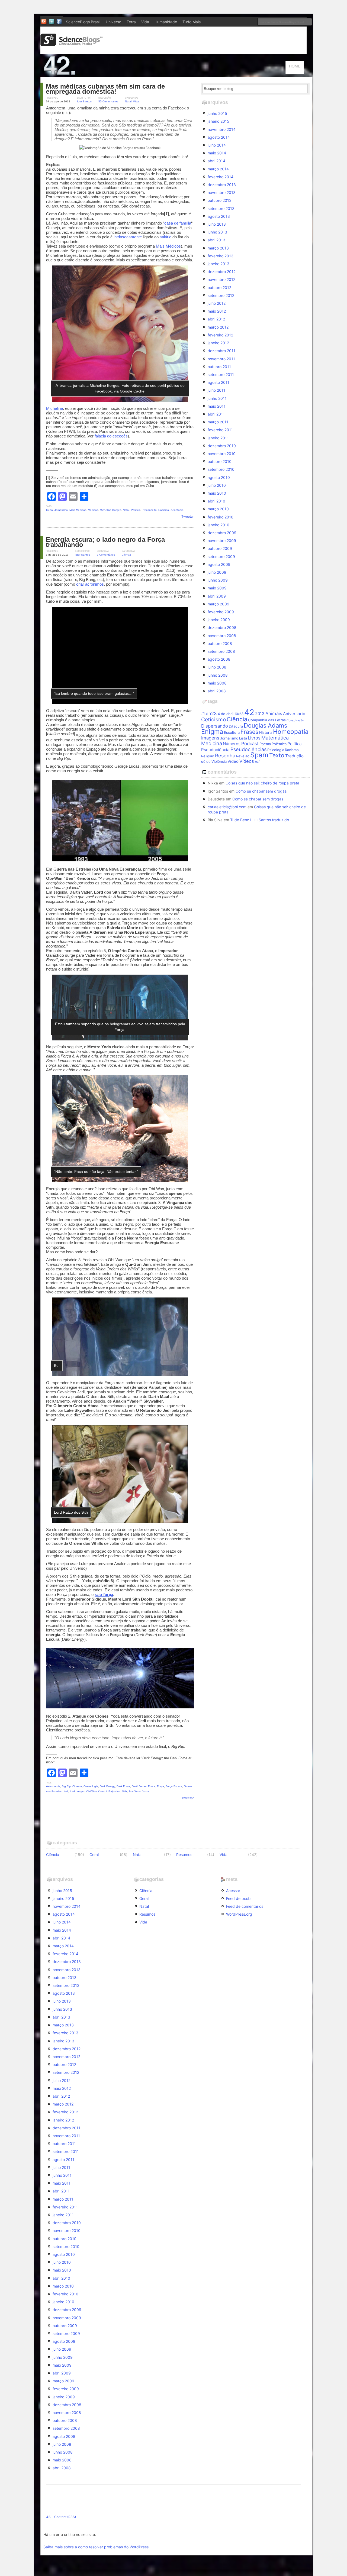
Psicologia (276, 750)
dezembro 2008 (222, 627)
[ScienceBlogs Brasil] (72, 44)
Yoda (146, 1791)
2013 (260, 714)
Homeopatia (291, 731)
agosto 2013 (219, 216)
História (266, 732)
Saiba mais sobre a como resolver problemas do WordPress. (97, 2547)
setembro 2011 (221, 374)
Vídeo (233, 761)
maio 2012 (217, 311)
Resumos (184, 1855)
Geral (94, 1855)
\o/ (257, 761)
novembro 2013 (222, 192)
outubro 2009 (220, 548)
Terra (131, 22)
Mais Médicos (168, 246)
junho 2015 (217, 113)
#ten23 (209, 713)
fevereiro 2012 (220, 335)
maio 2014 (217, 153)
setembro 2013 (221, 208)
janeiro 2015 (219, 121)
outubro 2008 (220, 643)
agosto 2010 (219, 477)
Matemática (275, 738)
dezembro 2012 (222, 272)
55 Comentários (108, 101)
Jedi (66, 1791)
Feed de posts (239, 1898)
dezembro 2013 (222, 185)
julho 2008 (217, 667)
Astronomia (53, 1786)
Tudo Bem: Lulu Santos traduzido (260, 820)
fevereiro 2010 (221, 517)
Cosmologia (91, 1786)
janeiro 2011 (218, 438)
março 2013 (218, 248)
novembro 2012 (221, 279)
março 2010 (218, 509)
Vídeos (247, 761)
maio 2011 (217, 406)
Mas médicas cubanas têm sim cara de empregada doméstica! (105, 89)
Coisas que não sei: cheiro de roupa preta (262, 783)
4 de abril (226, 714)
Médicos (93, 510)
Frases (249, 732)
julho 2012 (217, 303)
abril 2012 (216, 319)
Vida (145, 22)
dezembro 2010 (222, 446)
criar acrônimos (90, 584)
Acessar (233, 1891)
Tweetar (188, 516)
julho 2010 (217, 485)
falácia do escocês (111, 436)
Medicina (212, 743)
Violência (219, 761)
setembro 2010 (221, 469)
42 (249, 712)
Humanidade (166, 22)
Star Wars (135, 1791)
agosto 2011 (219, 382)
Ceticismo (213, 720)
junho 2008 (218, 675)
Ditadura (236, 726)
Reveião (243, 756)
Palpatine (114, 1791)
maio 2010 (217, 493)
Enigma (212, 731)
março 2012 (218, 327)
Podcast (250, 744)
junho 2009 (218, 580)
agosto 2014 (219, 137)
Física (152, 1786)
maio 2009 (217, 588)
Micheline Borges (110, 510)
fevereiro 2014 (221, 177)
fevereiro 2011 (220, 430)
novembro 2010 (222, 454)
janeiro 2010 (219, 525)
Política (136, 510)
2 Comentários (106, 555)
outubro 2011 (219, 367)
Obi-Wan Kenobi (97, 1791)
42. (49, 2517)
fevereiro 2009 (221, 612)
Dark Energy (107, 1786)
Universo (113, 22)
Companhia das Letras (267, 720)
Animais (274, 713)
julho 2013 (217, 224)
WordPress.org (239, 1914)
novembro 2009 (222, 541)
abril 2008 (217, 691)
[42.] (98, 74)
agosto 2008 (219, 659)
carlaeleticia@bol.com (227, 807)
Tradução (294, 756)
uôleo (206, 761)
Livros (254, 738)
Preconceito (149, 510)
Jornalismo (61, 510)
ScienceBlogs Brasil (83, 22)
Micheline (54, 408)
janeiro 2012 (218, 343)
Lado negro (77, 1791)
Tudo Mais (192, 22)
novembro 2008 (222, 636)
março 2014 (218, 169)
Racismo (164, 510)
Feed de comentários (245, 1906)
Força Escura (174, 1786)
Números (232, 744)
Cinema (77, 1786)
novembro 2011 (221, 359)
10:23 (239, 714)
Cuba (49, 510)
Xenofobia (177, 510)
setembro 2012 (221, 295)
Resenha (225, 755)
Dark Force (123, 1786)
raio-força (104, 1594)
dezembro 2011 (221, 351)
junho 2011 (217, 398)
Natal (128, 101)
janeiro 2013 (219, 264)
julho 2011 (216, 390)
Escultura (232, 732)
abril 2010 (216, 501)
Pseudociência (215, 750)
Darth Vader (139, 1786)
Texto (277, 755)
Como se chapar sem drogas (261, 791)
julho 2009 (217, 572)
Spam (259, 755)
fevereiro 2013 (221, 256)
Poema (265, 744)
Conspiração (295, 720)
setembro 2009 (221, 557)
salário (166, 237)
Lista (243, 738)
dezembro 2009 (222, 533)
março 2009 (219, 604)
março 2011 (218, 422)
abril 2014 (216, 161)
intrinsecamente (128, 237)
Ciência (126, 555)
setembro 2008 (221, 651)
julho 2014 (217, 145)
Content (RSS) (65, 2517)
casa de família (178, 223)
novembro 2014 (222, 129)
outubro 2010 (220, 461)
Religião (208, 756)
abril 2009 (217, 596)
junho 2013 (217, 232)
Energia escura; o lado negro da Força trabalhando (105, 542)
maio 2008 (217, 683)
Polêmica (279, 744)
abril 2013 (216, 240)
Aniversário (294, 714)
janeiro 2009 (219, 620)
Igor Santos (84, 101)
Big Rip (66, 1786)
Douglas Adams (265, 725)
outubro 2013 (220, 200)
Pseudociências (248, 749)
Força (160, 1786)
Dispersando (215, 726)
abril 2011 (216, 414)
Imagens (210, 738)
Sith (124, 1791)
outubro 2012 (219, 288)
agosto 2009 (219, 564)
